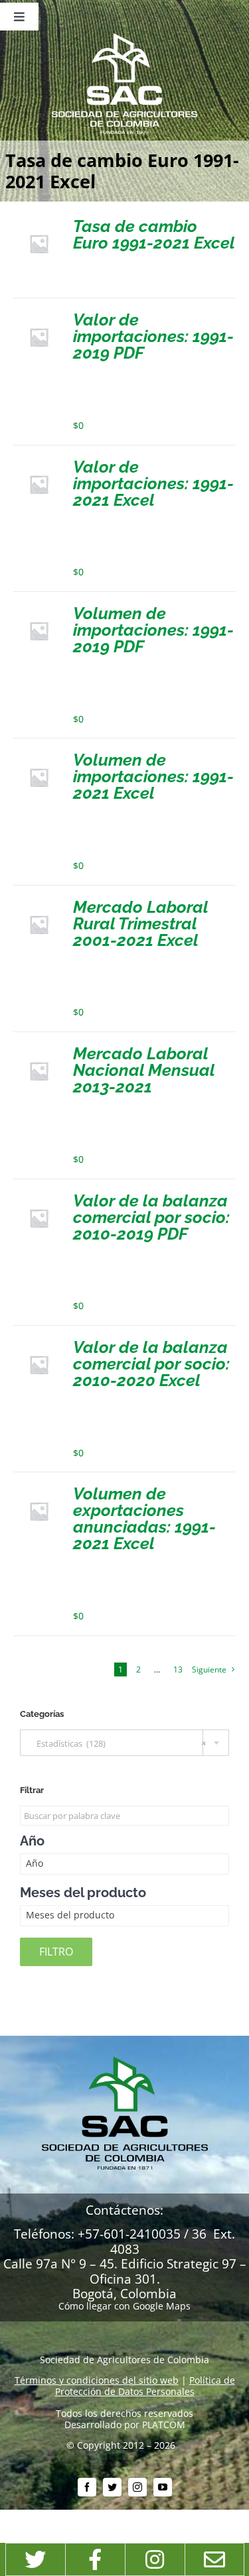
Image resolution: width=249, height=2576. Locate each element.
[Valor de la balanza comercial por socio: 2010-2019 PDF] (39, 1198)
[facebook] (87, 2487)
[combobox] (124, 1743)
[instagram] (137, 2487)
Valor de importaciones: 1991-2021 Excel (153, 483)
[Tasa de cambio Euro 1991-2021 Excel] (39, 223)
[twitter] (112, 2487)
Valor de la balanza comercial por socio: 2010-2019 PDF (151, 1217)
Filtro (56, 1952)
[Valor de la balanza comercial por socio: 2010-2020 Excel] (39, 1344)
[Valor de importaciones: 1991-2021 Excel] (39, 464)
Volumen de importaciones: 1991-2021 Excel (153, 776)
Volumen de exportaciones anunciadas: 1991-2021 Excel (144, 1518)
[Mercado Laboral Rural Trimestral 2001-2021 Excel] (39, 904)
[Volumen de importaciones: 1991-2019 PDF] (39, 610)
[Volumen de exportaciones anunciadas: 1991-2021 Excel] (39, 1491)
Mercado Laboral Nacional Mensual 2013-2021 (144, 1070)
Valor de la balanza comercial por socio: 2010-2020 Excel (151, 1364)
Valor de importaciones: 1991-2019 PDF (153, 336)
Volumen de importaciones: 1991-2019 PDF (153, 630)
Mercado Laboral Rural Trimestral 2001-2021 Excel (140, 923)
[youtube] (163, 2487)
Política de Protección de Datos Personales (145, 2386)
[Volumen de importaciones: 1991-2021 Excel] (39, 757)
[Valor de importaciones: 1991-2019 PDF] (39, 317)
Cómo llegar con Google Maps (124, 2306)
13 (178, 1669)
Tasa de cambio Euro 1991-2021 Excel (154, 234)
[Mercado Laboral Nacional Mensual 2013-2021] (39, 1050)
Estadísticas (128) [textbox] (118, 1743)
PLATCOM (164, 2425)
